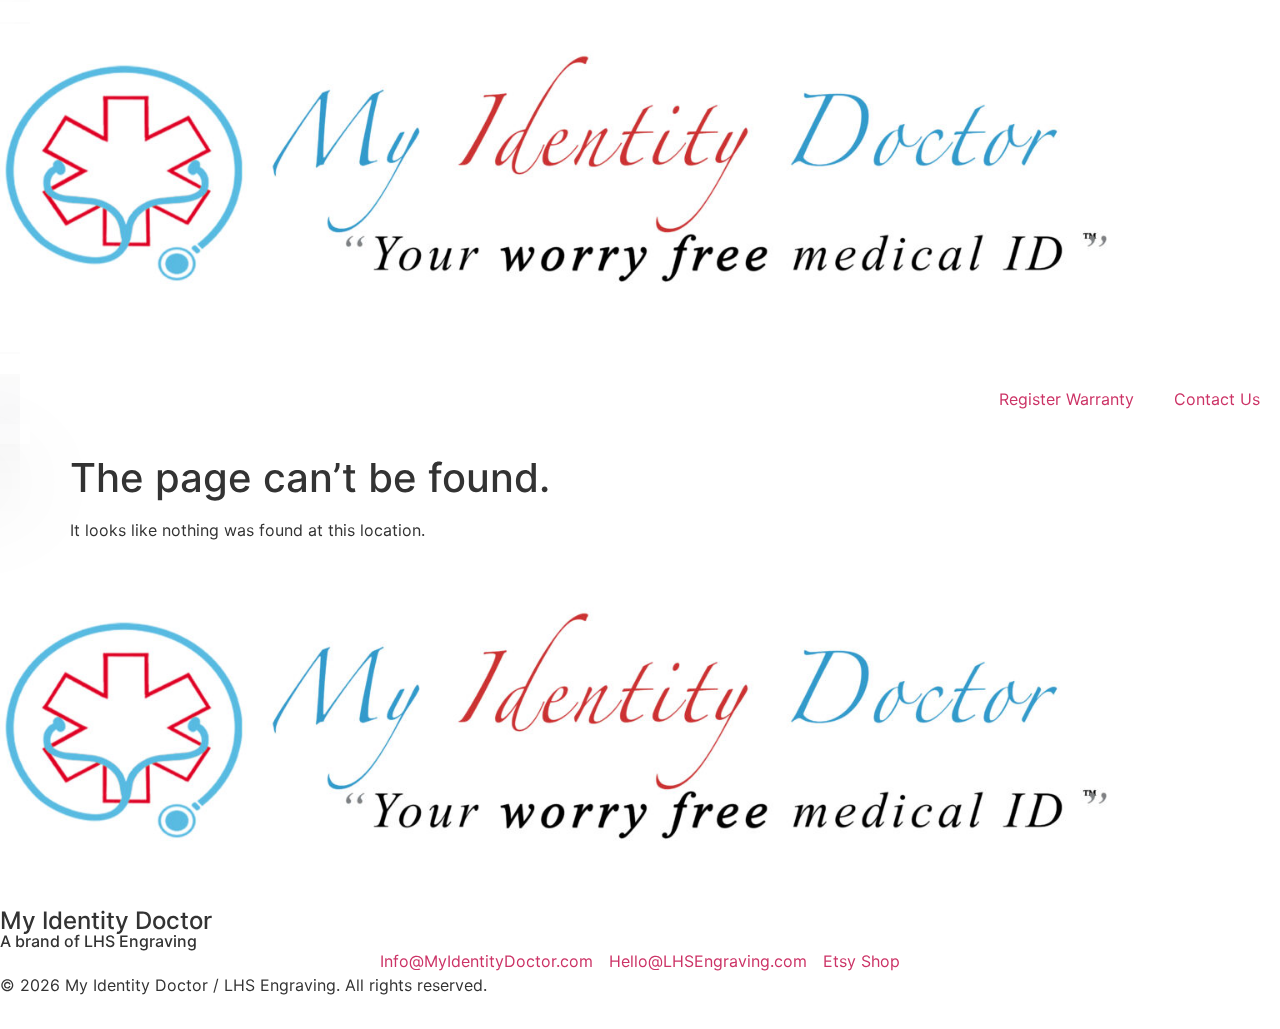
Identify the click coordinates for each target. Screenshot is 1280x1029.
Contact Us (1217, 399)
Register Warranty (1066, 399)
